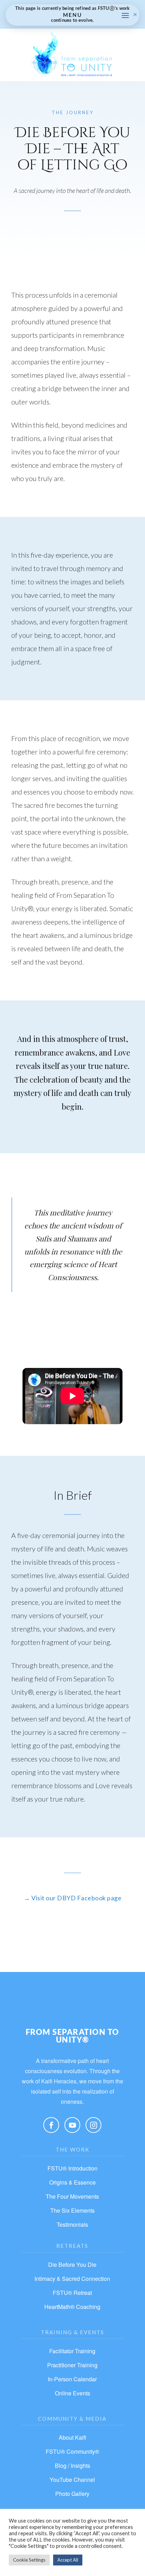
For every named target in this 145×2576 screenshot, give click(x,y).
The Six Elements (72, 2210)
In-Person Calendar (72, 2379)
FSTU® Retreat (72, 2293)
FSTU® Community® (72, 2451)
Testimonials (72, 2224)
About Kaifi (72, 2437)
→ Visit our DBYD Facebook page (72, 1898)
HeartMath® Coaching (72, 2307)
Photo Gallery (72, 2494)
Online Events (72, 2393)
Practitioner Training (72, 2365)
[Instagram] (93, 2125)
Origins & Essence (72, 2182)
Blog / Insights (72, 2465)
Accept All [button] (68, 2560)
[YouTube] (72, 2125)
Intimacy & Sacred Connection (72, 2279)
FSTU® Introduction (72, 2168)
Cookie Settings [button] (29, 2560)
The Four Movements (72, 2196)
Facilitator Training (72, 2351)
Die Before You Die (72, 2264)
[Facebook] (51, 2125)
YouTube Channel (72, 2480)
